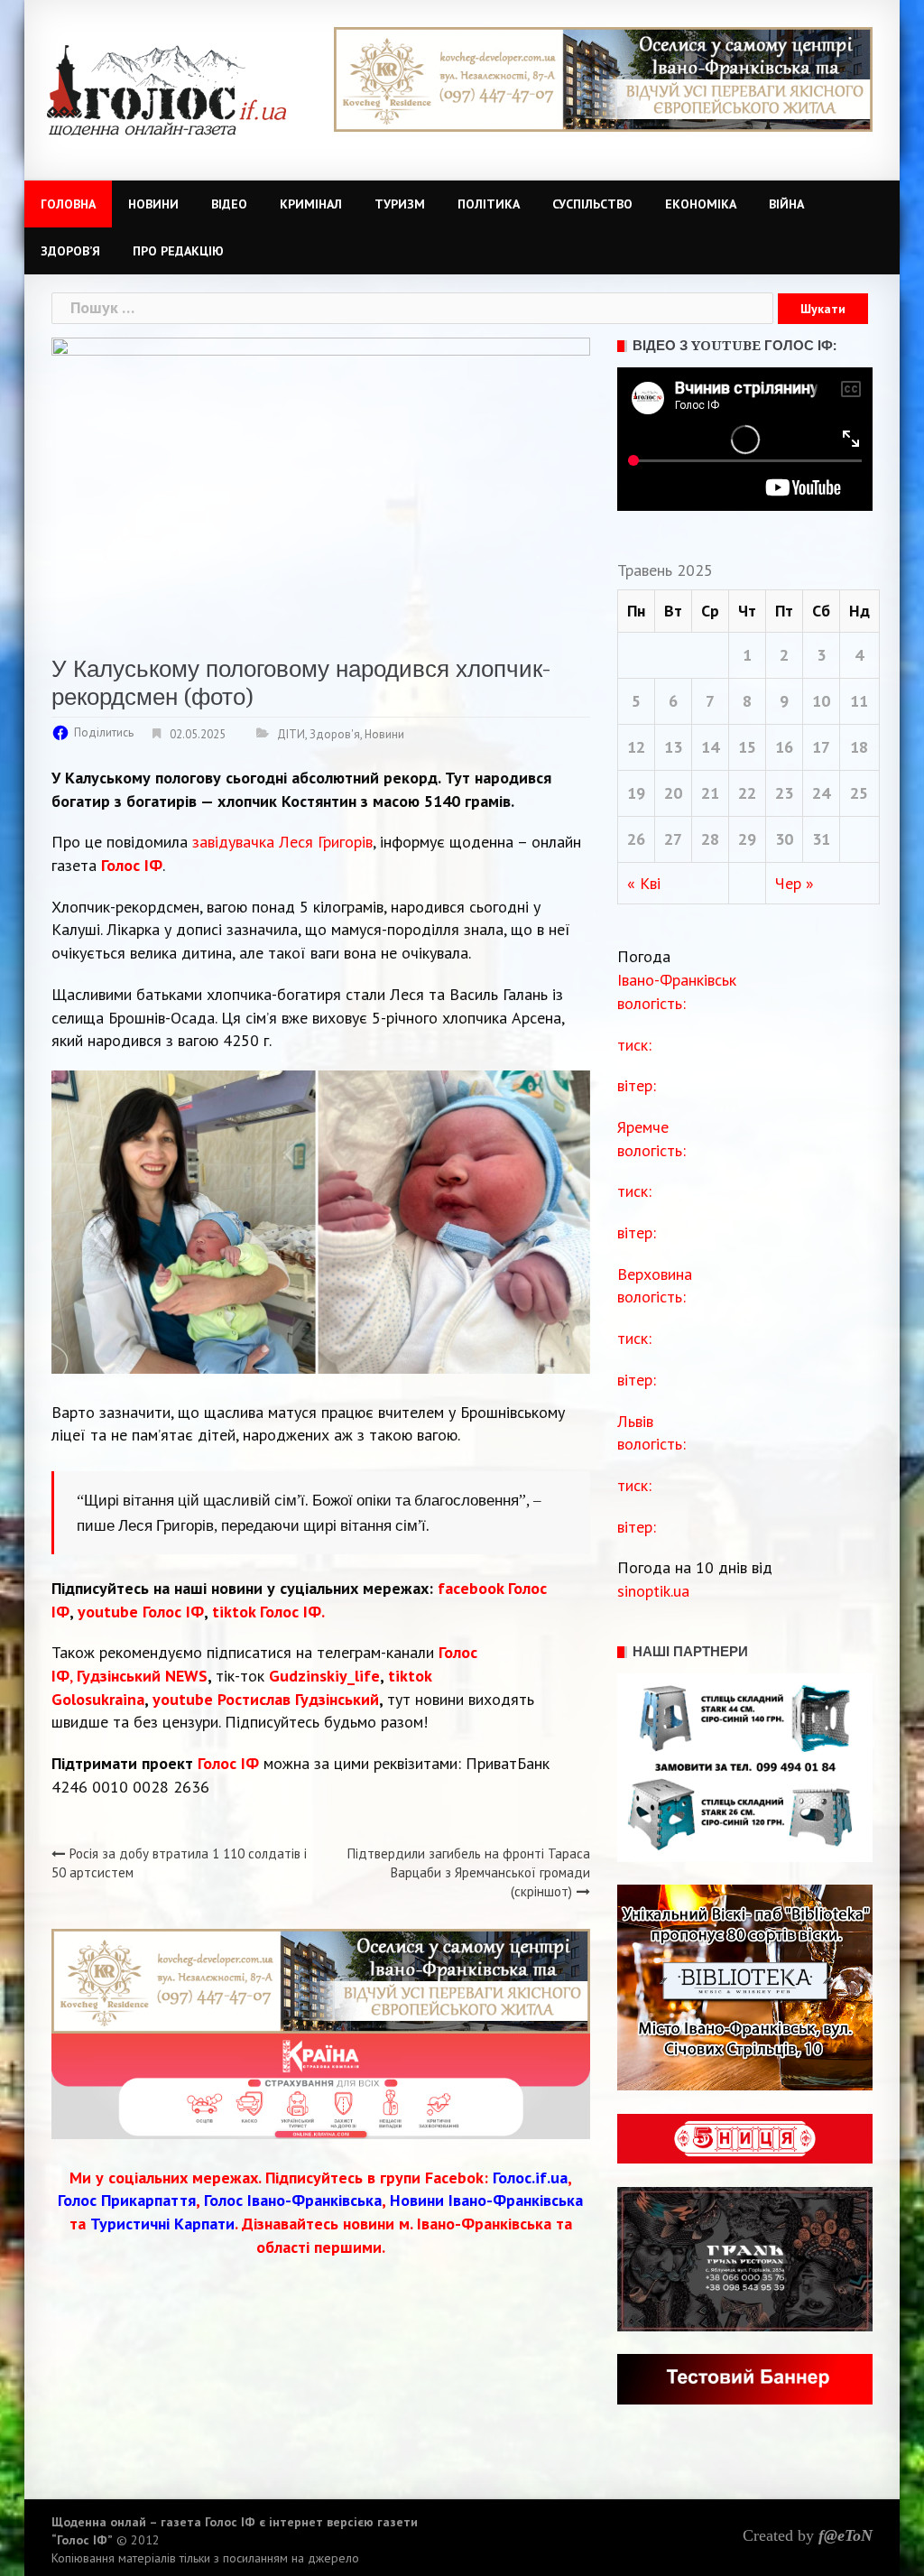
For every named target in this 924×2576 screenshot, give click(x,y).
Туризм (400, 204)
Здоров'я (335, 734)
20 (673, 793)
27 (673, 839)
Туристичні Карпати (162, 2224)
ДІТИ (291, 734)
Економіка (701, 204)
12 (636, 747)
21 (710, 793)
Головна (68, 204)
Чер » (795, 883)
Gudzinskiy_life (324, 1676)
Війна (786, 204)
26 (636, 839)
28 (710, 839)
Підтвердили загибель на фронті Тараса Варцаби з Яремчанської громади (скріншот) (469, 1873)
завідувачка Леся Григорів (282, 842)
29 (747, 839)
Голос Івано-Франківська (293, 2200)
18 (859, 747)
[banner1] (603, 78)
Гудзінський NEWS (142, 1676)
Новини (153, 204)
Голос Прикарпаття (127, 2200)
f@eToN (845, 2535)
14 (710, 747)
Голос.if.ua (530, 2178)
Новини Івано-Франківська (486, 2200)
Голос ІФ (132, 865)
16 (784, 747)
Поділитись (104, 732)
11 (859, 701)
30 (784, 839)
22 (747, 793)
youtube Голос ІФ (141, 1612)
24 (821, 793)
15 (747, 747)
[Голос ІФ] (166, 89)
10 (821, 701)
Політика (489, 204)
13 (673, 747)
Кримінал (311, 204)
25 (859, 793)
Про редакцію (178, 251)
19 (636, 793)
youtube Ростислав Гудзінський (266, 1699)
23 (784, 793)
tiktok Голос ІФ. (268, 1612)
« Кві (644, 883)
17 (821, 747)
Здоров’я (70, 251)
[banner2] (321, 2085)
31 (821, 839)
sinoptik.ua (653, 1591)
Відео (229, 204)
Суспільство (592, 204)
